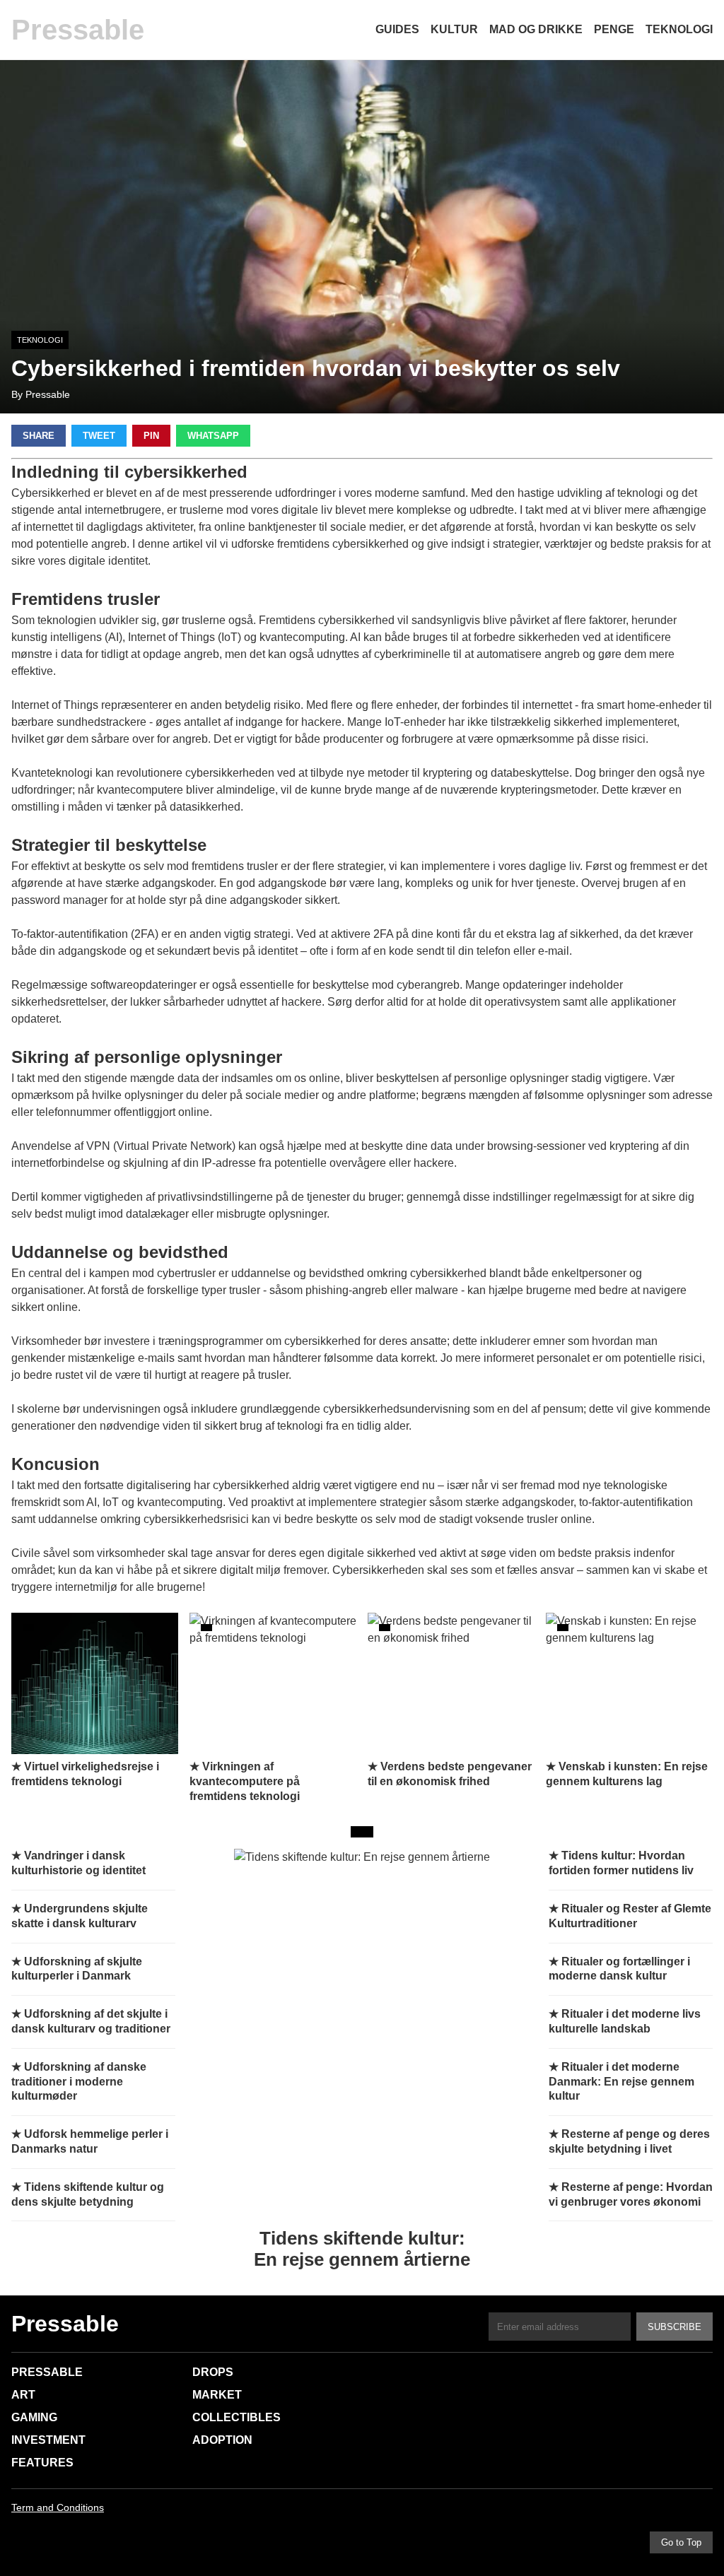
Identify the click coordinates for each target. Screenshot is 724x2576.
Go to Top (681, 2542)
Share (39, 436)
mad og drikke (536, 29)
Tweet (99, 436)
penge (614, 29)
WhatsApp (213, 436)
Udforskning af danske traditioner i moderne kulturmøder (79, 2082)
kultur (454, 29)
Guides (397, 29)
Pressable (78, 30)
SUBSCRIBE (675, 2327)
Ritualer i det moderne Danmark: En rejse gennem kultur (621, 2082)
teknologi (679, 29)
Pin (151, 436)
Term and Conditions (58, 2507)
